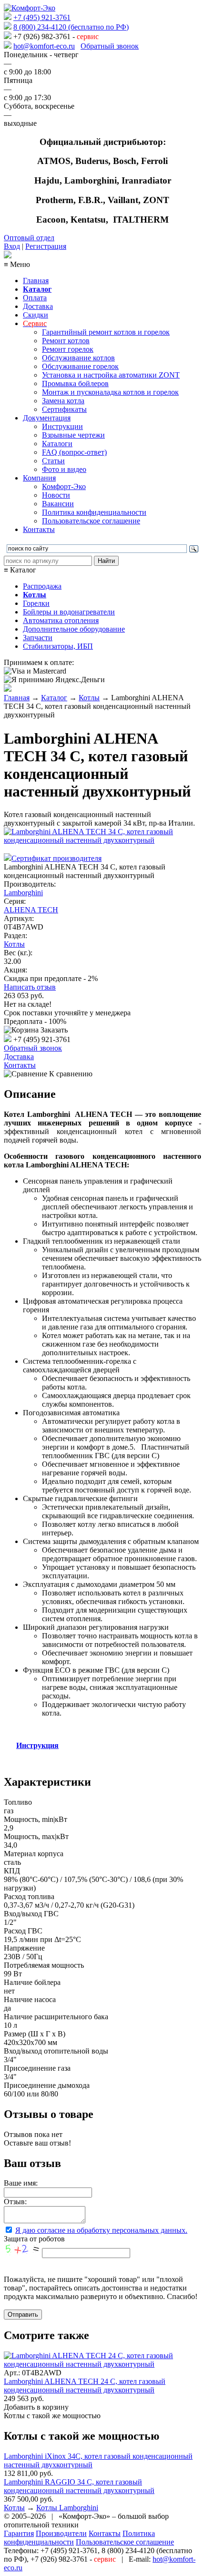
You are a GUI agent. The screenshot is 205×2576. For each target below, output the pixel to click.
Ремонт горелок (68, 349)
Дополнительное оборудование (74, 629)
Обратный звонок (110, 46)
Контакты (39, 529)
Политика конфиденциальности (94, 512)
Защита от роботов (34, 2239)
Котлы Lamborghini (67, 2508)
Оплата (35, 298)
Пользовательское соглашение (91, 521)
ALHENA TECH (31, 910)
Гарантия (19, 2533)
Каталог (54, 698)
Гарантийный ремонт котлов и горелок (106, 332)
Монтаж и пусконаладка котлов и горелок (110, 392)
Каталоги (57, 444)
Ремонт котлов (66, 341)
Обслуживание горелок (80, 366)
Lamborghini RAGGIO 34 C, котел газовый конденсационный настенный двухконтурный (79, 2486)
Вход (12, 246)
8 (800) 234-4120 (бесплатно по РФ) (71, 27)
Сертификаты (64, 409)
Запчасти (38, 638)
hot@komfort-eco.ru (44, 46)
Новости (56, 495)
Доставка (38, 306)
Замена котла (63, 401)
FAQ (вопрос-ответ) (74, 452)
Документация (47, 418)
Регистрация (46, 246)
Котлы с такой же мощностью (52, 2416)
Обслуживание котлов (78, 358)
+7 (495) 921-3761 (42, 17)
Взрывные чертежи (73, 435)
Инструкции (62, 426)
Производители (61, 2533)
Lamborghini (23, 893)
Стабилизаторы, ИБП (58, 646)
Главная (36, 281)
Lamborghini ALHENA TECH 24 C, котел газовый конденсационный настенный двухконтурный (85, 2386)
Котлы (89, 698)
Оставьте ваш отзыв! (37, 2143)
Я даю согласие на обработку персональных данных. (101, 2230)
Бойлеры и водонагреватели (69, 612)
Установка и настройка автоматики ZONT (111, 375)
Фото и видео (64, 469)
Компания (39, 478)
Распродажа (42, 586)
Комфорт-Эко (64, 486)
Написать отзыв (30, 987)
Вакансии (58, 504)
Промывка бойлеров (75, 383)
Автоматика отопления (61, 620)
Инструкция (37, 1745)
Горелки (36, 603)
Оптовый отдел (29, 238)
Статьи (53, 461)
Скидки (36, 315)
